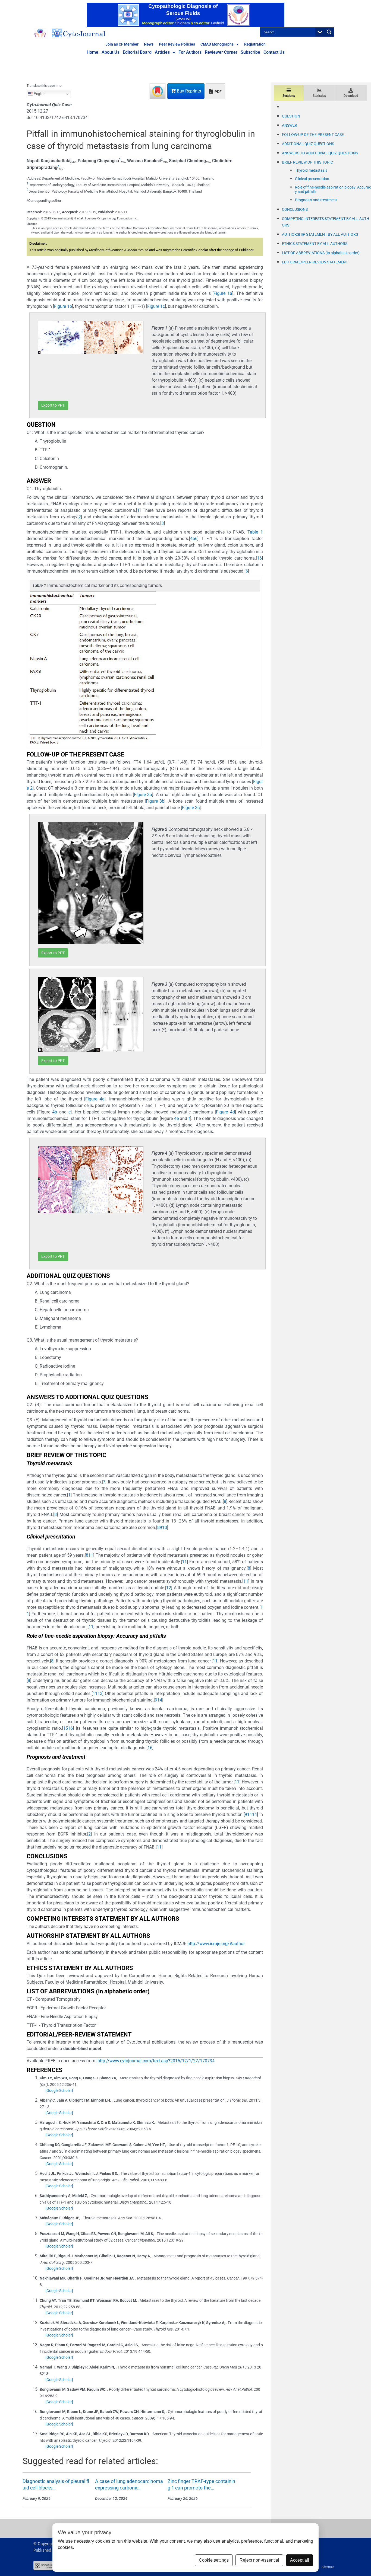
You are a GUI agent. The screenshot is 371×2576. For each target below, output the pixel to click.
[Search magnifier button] (329, 32)
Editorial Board (137, 52)
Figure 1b (63, 306)
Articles (162, 52)
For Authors (190, 52)
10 (165, 1528)
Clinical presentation (312, 179)
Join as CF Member (122, 44)
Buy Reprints (188, 91)
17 (237, 1782)
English (39, 94)
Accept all (300, 2560)
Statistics (319, 96)
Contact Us (274, 52)
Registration (255, 44)
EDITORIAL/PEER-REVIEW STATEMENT (315, 262)
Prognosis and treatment (316, 200)
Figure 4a (95, 1099)
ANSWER (290, 125)
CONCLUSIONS (295, 209)
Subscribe (250, 52)
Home (92, 52)
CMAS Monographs (217, 44)
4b (55, 1112)
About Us (111, 52)
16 (70, 1728)
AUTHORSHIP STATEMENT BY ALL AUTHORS (320, 234)
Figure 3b (155, 801)
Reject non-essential (259, 2560)
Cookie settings (214, 2560)
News (149, 44)
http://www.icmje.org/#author (216, 1944)
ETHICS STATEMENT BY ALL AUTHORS (315, 244)
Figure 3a (143, 795)
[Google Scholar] (59, 2090)
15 (65, 1728)
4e (176, 1118)
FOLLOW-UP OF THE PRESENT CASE (313, 135)
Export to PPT (53, 405)
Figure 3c (191, 808)
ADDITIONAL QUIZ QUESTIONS (308, 144)
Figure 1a (223, 293)
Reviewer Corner (221, 52)
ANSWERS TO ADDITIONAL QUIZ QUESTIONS (320, 153)
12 (169, 1588)
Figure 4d (225, 1112)
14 (160, 1700)
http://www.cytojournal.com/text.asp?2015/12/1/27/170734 (156, 2061)
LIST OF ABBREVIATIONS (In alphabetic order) (321, 253)
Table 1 (255, 532)
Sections (289, 96)
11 (91, 1555)
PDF (218, 92)
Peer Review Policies (177, 44)
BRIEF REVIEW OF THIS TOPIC (307, 162)
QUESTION (291, 116)
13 (100, 1694)
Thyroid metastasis (311, 170)
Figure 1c (156, 306)
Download (351, 96)
